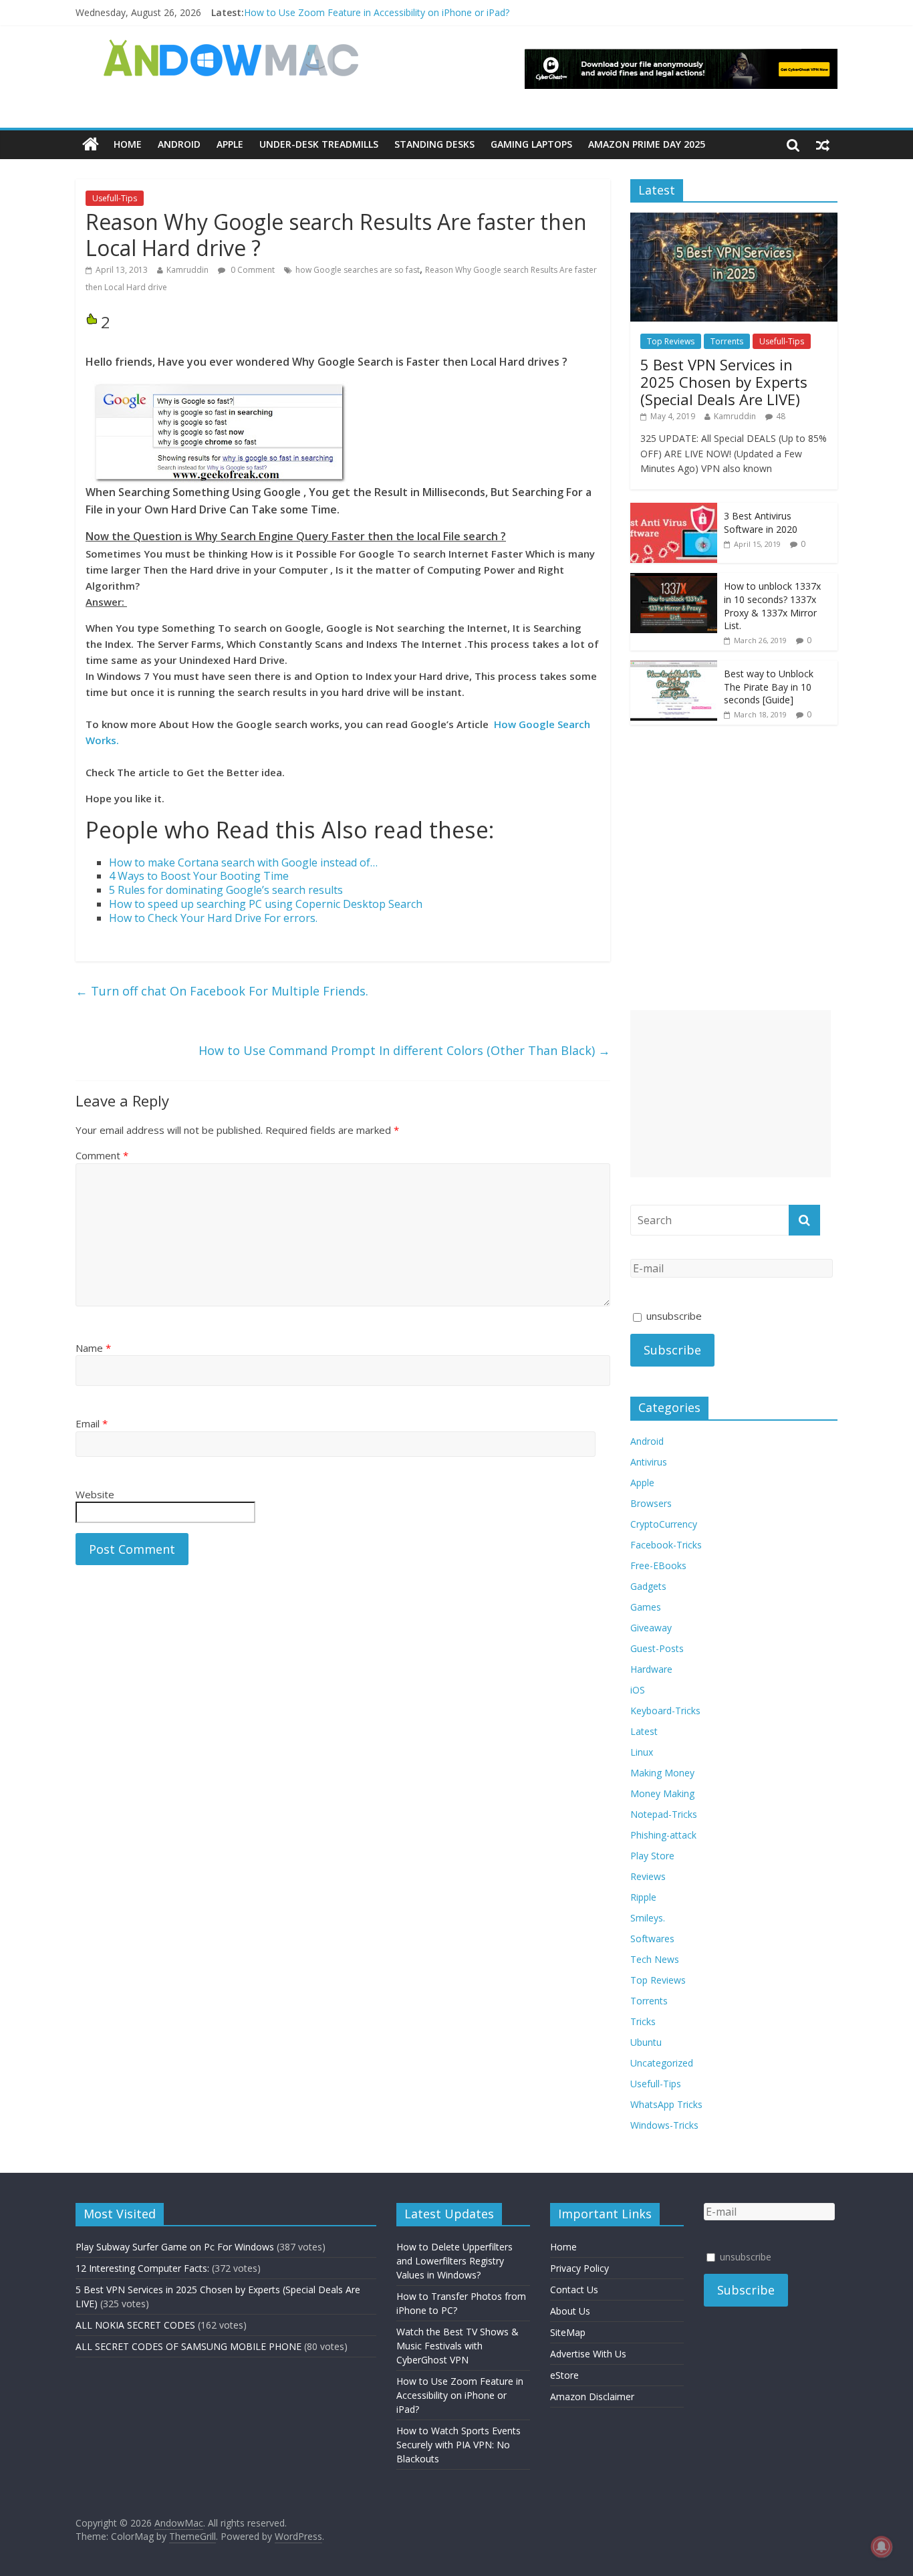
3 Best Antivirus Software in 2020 (761, 522)
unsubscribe (673, 1316)
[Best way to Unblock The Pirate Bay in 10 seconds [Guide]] (674, 668)
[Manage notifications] (882, 2547)
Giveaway (651, 1628)
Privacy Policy (579, 2268)
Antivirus (649, 1462)
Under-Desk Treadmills (319, 144)
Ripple (643, 1897)
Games (646, 1607)
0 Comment (252, 270)
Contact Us (574, 2290)
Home (128, 144)
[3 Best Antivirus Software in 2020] (674, 510)
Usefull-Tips (115, 198)
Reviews (648, 1876)
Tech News (655, 1959)
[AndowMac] (232, 47)
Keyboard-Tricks (665, 1711)
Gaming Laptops (531, 144)
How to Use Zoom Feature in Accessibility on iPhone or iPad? (377, 12)
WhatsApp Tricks (666, 2104)
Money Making (662, 1793)
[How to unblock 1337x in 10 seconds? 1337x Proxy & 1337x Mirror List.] (674, 580)
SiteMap (568, 2332)
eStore (564, 2375)
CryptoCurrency (664, 1524)
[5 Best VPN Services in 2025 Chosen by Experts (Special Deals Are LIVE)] (734, 220)
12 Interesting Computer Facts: (142, 2268)
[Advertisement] (731, 1094)
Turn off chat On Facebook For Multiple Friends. (222, 991)
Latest (644, 1731)
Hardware (651, 1669)
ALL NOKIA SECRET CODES (135, 2325)
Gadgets (648, 1586)
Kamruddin (187, 270)
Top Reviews (671, 341)
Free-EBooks (658, 1565)
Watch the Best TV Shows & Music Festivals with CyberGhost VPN (458, 2346)
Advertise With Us (588, 2354)
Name (93, 1348)
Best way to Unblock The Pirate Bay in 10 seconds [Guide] (769, 687)
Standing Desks (434, 144)
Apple (230, 144)
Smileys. (648, 1918)
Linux (642, 1752)
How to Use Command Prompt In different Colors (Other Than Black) (404, 1050)
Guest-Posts (657, 1648)
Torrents (727, 341)
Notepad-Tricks (664, 1814)
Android (179, 144)
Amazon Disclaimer (592, 2396)
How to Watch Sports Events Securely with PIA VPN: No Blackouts (459, 2445)
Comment (102, 1155)
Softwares (652, 1939)
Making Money (662, 1773)
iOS (638, 1690)
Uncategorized (662, 2063)
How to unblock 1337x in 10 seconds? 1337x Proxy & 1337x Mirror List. (772, 606)
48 (781, 416)
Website (95, 1494)
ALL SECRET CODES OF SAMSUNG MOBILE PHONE (188, 2346)
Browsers (651, 1503)
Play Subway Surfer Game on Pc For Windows (175, 2247)
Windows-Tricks (664, 2125)
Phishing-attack (663, 1835)
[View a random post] (823, 144)
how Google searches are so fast (358, 270)
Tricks (643, 2021)
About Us (570, 2311)
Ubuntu (646, 2042)
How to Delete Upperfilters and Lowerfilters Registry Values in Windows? (454, 2261)
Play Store (652, 1856)
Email (92, 1423)
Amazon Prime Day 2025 (647, 144)
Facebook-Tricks (666, 1545)
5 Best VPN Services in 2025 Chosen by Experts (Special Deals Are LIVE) (724, 382)
